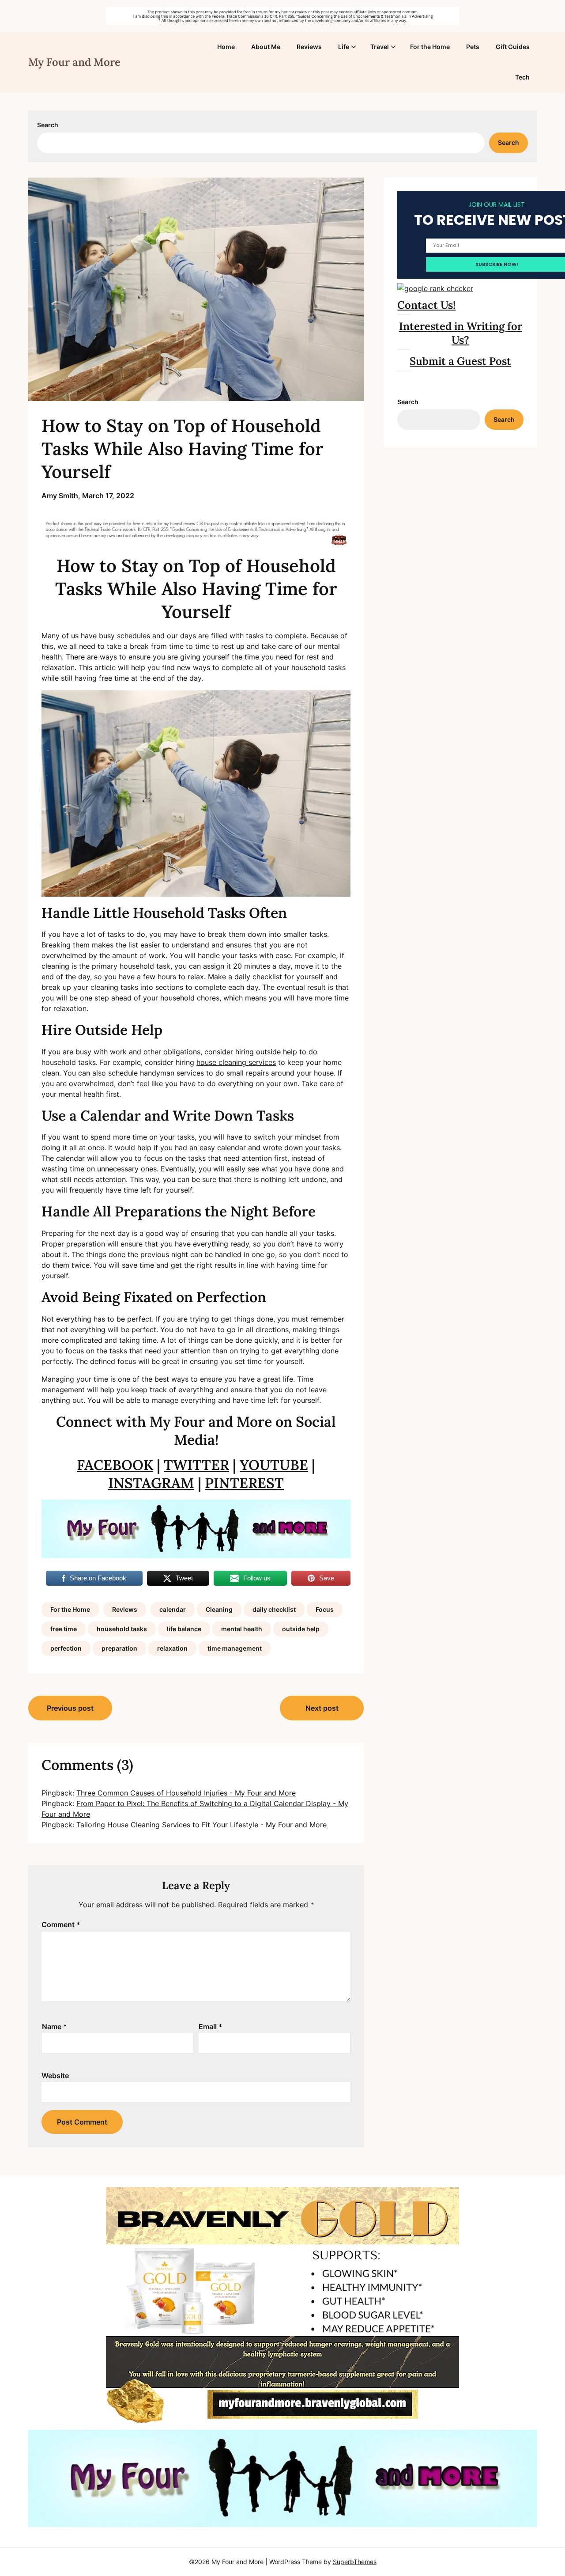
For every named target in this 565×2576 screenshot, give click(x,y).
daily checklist (274, 1609)
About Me (266, 47)
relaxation (172, 1648)
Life (344, 47)
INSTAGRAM (151, 1483)
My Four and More (74, 62)
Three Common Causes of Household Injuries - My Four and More (186, 1793)
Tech (522, 77)
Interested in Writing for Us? (461, 333)
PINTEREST (244, 1483)
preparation (119, 1648)
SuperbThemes (355, 2562)
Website (55, 2076)
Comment (61, 1924)
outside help (301, 1629)
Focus (325, 1609)
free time (64, 1629)
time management (235, 1648)
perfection (66, 1648)
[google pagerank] (435, 288)
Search (48, 125)
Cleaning (219, 1609)
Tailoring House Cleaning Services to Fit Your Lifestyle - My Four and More (202, 1825)
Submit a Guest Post (460, 361)
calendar (173, 1609)
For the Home (430, 47)
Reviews (309, 47)
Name (55, 2027)
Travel (380, 47)
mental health (242, 1629)
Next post (322, 1708)
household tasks (122, 1629)
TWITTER (196, 1465)
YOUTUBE (274, 1465)
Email (211, 2027)
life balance (184, 1629)
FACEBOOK (115, 1465)
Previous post (70, 1708)
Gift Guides (513, 47)
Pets (473, 47)
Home (226, 47)
